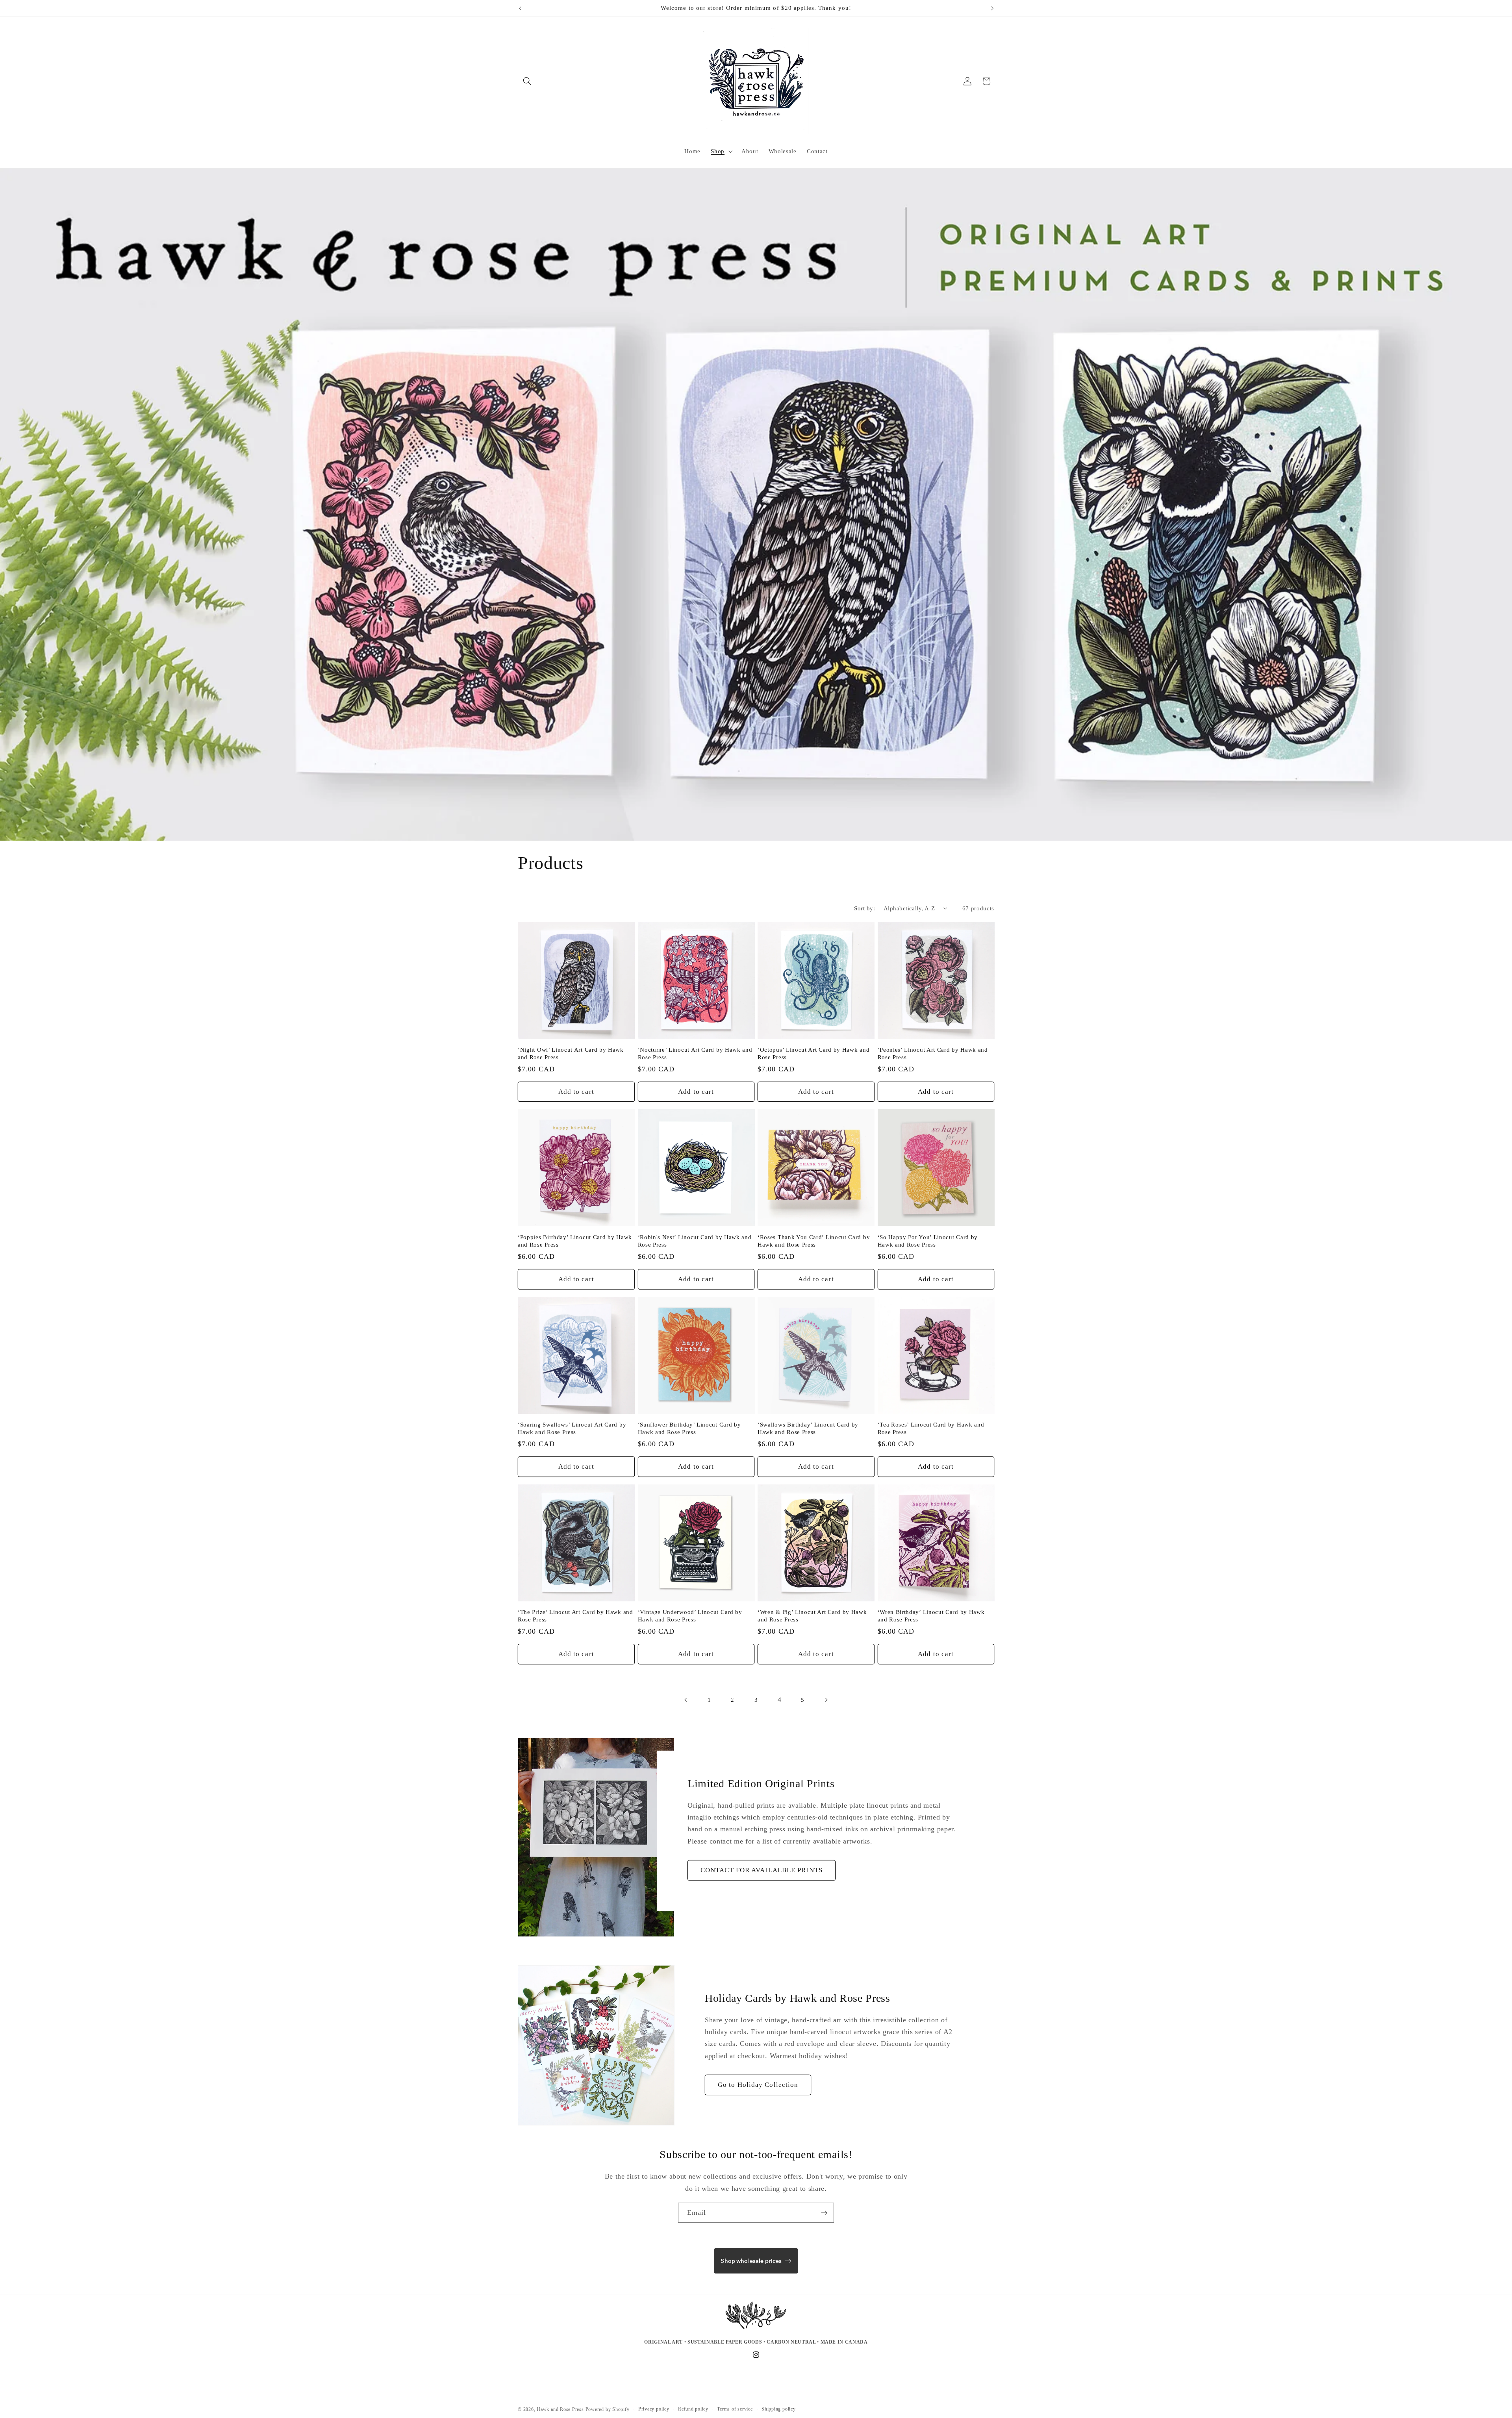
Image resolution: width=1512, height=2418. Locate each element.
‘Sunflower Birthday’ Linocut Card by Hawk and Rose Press (689, 1428)
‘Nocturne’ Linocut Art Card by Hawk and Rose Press (695, 1053)
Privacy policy (654, 2409)
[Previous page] (686, 1700)
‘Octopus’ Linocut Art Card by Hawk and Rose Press (813, 1053)
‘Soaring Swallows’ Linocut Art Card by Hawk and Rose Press (572, 1428)
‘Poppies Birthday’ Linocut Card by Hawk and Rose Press (575, 1241)
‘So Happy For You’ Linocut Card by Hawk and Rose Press (928, 1241)
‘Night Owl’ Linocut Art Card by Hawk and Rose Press (571, 1053)
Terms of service (735, 2409)
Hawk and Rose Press (560, 2409)
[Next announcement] (992, 8)
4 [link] (780, 1700)
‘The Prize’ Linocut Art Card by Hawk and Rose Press (575, 1616)
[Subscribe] (824, 2213)
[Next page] (826, 1700)
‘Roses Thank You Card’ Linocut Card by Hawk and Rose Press (814, 1241)
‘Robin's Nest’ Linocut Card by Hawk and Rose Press (695, 1241)
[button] (527, 81)
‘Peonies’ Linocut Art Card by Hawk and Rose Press (933, 1053)
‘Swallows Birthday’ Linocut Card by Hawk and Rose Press (808, 1428)
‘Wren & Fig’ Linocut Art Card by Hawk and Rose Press (812, 1616)
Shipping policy (779, 2409)
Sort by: (864, 908)
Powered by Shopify (608, 2409)
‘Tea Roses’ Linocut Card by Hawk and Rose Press (931, 1428)
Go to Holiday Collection (758, 2085)
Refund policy (693, 2409)
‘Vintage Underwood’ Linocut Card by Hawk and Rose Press (690, 1616)
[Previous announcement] (520, 8)
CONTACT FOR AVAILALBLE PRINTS (762, 1870)
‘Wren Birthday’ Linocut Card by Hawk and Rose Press (931, 1616)
